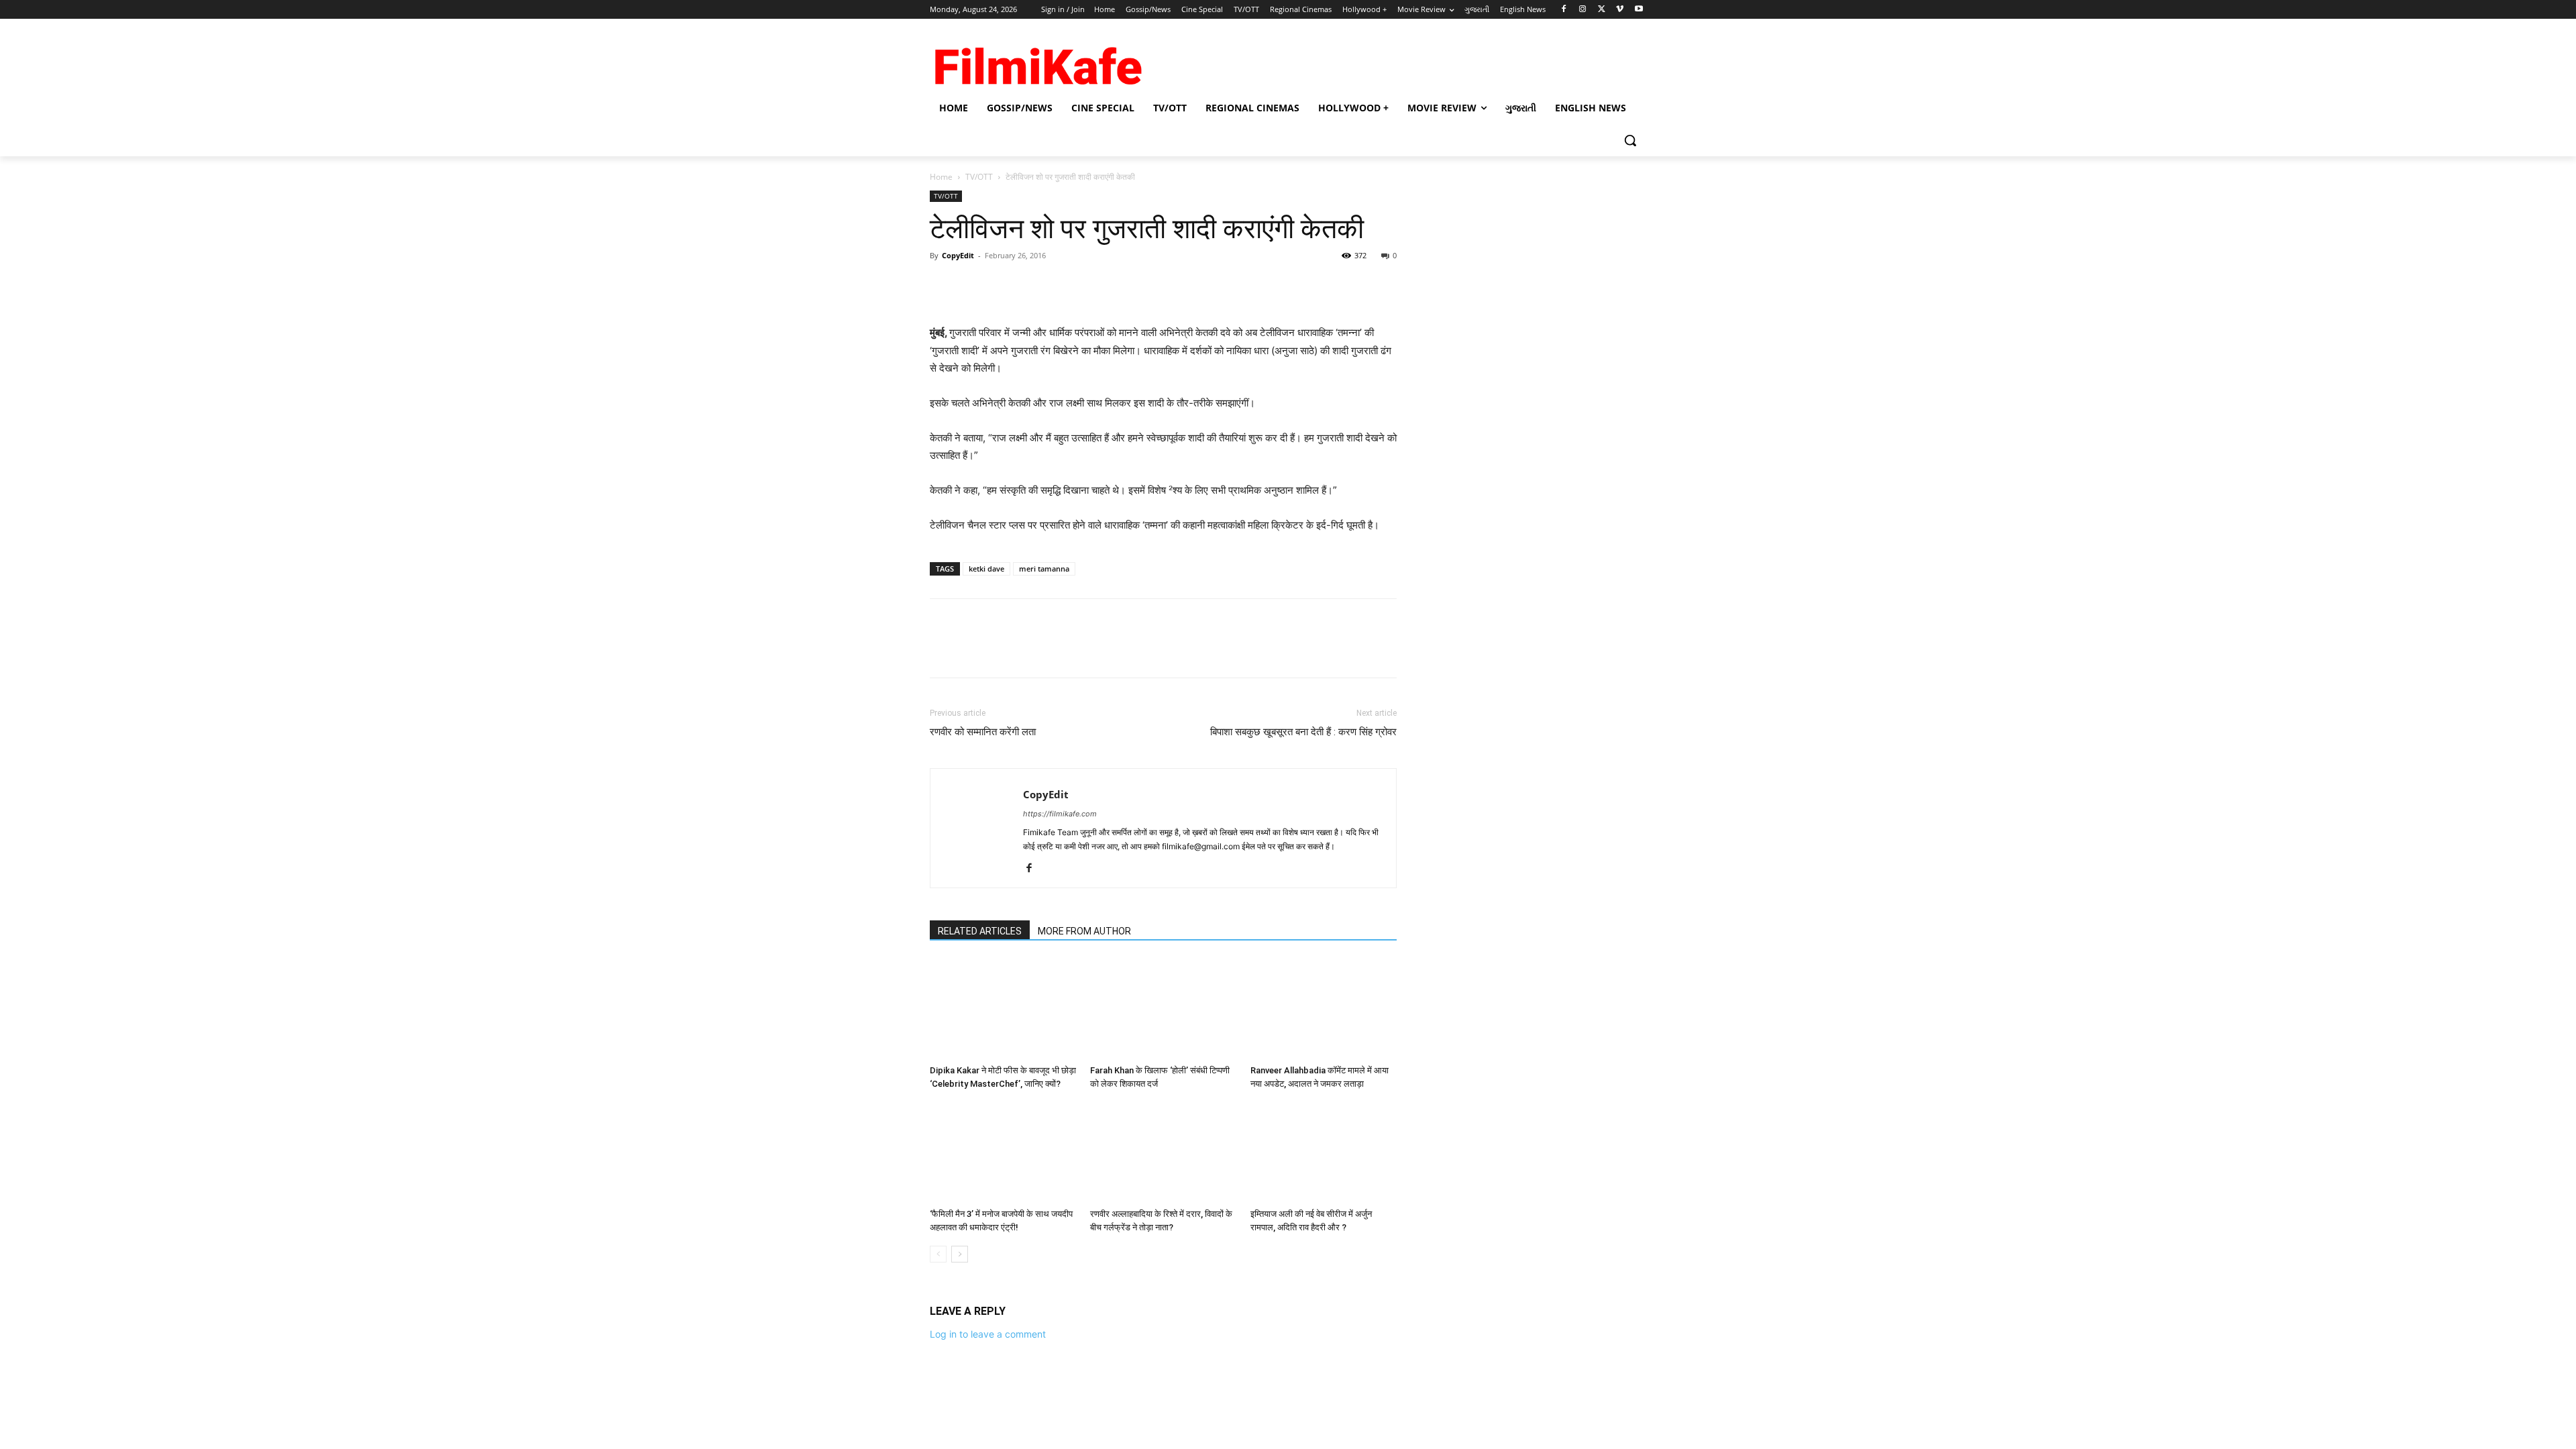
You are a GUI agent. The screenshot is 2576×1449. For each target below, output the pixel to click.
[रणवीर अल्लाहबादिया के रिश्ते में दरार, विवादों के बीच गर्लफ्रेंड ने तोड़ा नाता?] (1163, 1152)
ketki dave (986, 569)
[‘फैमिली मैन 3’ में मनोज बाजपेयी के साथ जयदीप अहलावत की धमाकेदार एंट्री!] (1003, 1152)
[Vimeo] (1620, 10)
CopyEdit (958, 255)
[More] (1067, 286)
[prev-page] (938, 1254)
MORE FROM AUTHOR (1084, 931)
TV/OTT (979, 177)
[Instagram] (1583, 10)
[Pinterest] (1005, 286)
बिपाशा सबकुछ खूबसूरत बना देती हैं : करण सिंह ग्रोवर (1303, 732)
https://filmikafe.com (1060, 814)
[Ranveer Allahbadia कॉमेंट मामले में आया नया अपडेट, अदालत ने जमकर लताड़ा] (1324, 1009)
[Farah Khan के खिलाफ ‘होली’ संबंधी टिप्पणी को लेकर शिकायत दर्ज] (1163, 1009)
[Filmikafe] (1037, 62)
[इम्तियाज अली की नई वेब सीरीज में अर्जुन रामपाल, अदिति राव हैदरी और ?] (1324, 1152)
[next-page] (960, 1254)
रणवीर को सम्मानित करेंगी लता (983, 732)
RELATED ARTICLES (980, 931)
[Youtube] (1639, 10)
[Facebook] (1564, 10)
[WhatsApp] (1036, 286)
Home (941, 177)
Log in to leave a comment (988, 1334)
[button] (1630, 140)
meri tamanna (1044, 569)
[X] (1602, 10)
